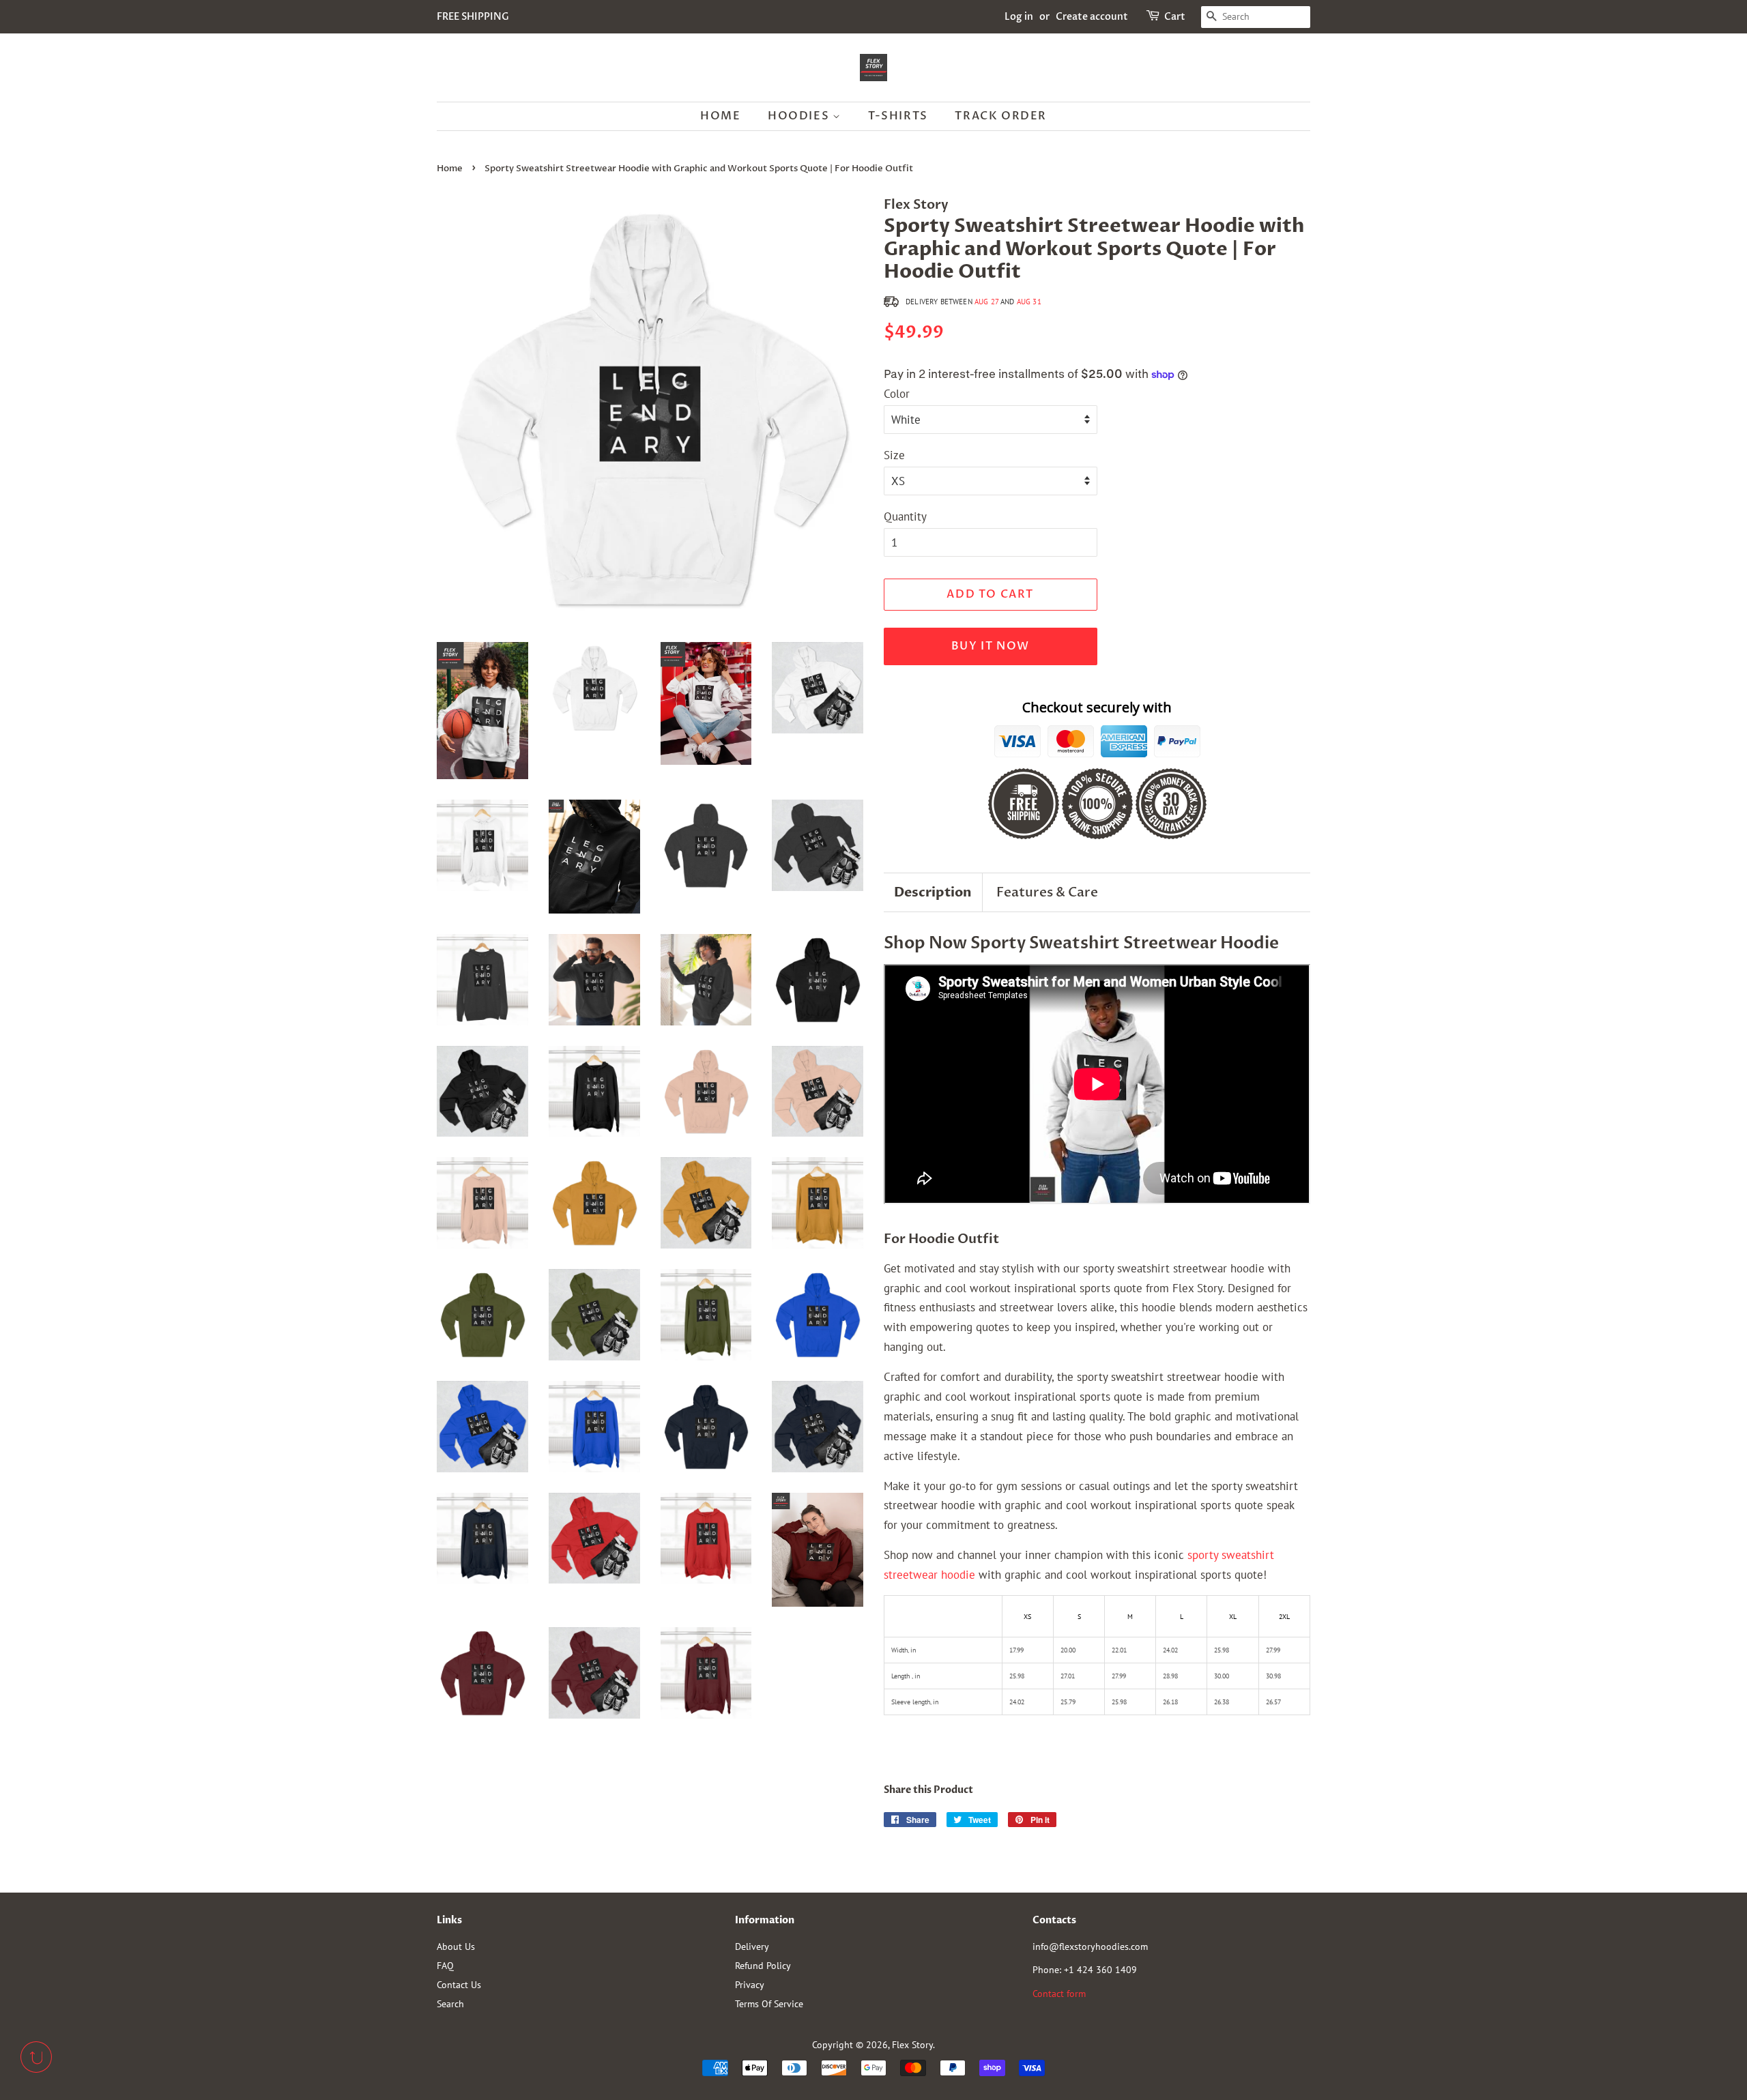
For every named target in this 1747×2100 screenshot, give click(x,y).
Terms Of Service (769, 2003)
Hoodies (800, 116)
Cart (1175, 17)
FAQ (445, 1965)
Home (720, 116)
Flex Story (912, 2044)
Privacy (750, 1984)
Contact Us (459, 1984)
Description (933, 892)
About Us (456, 1946)
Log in (1019, 17)
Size (894, 455)
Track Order (1001, 116)
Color (897, 394)
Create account (1092, 17)
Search (450, 2003)
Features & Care (1047, 892)
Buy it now (991, 646)
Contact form (1059, 1993)
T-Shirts (898, 116)
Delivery (752, 1946)
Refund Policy (763, 1965)
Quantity (905, 516)
